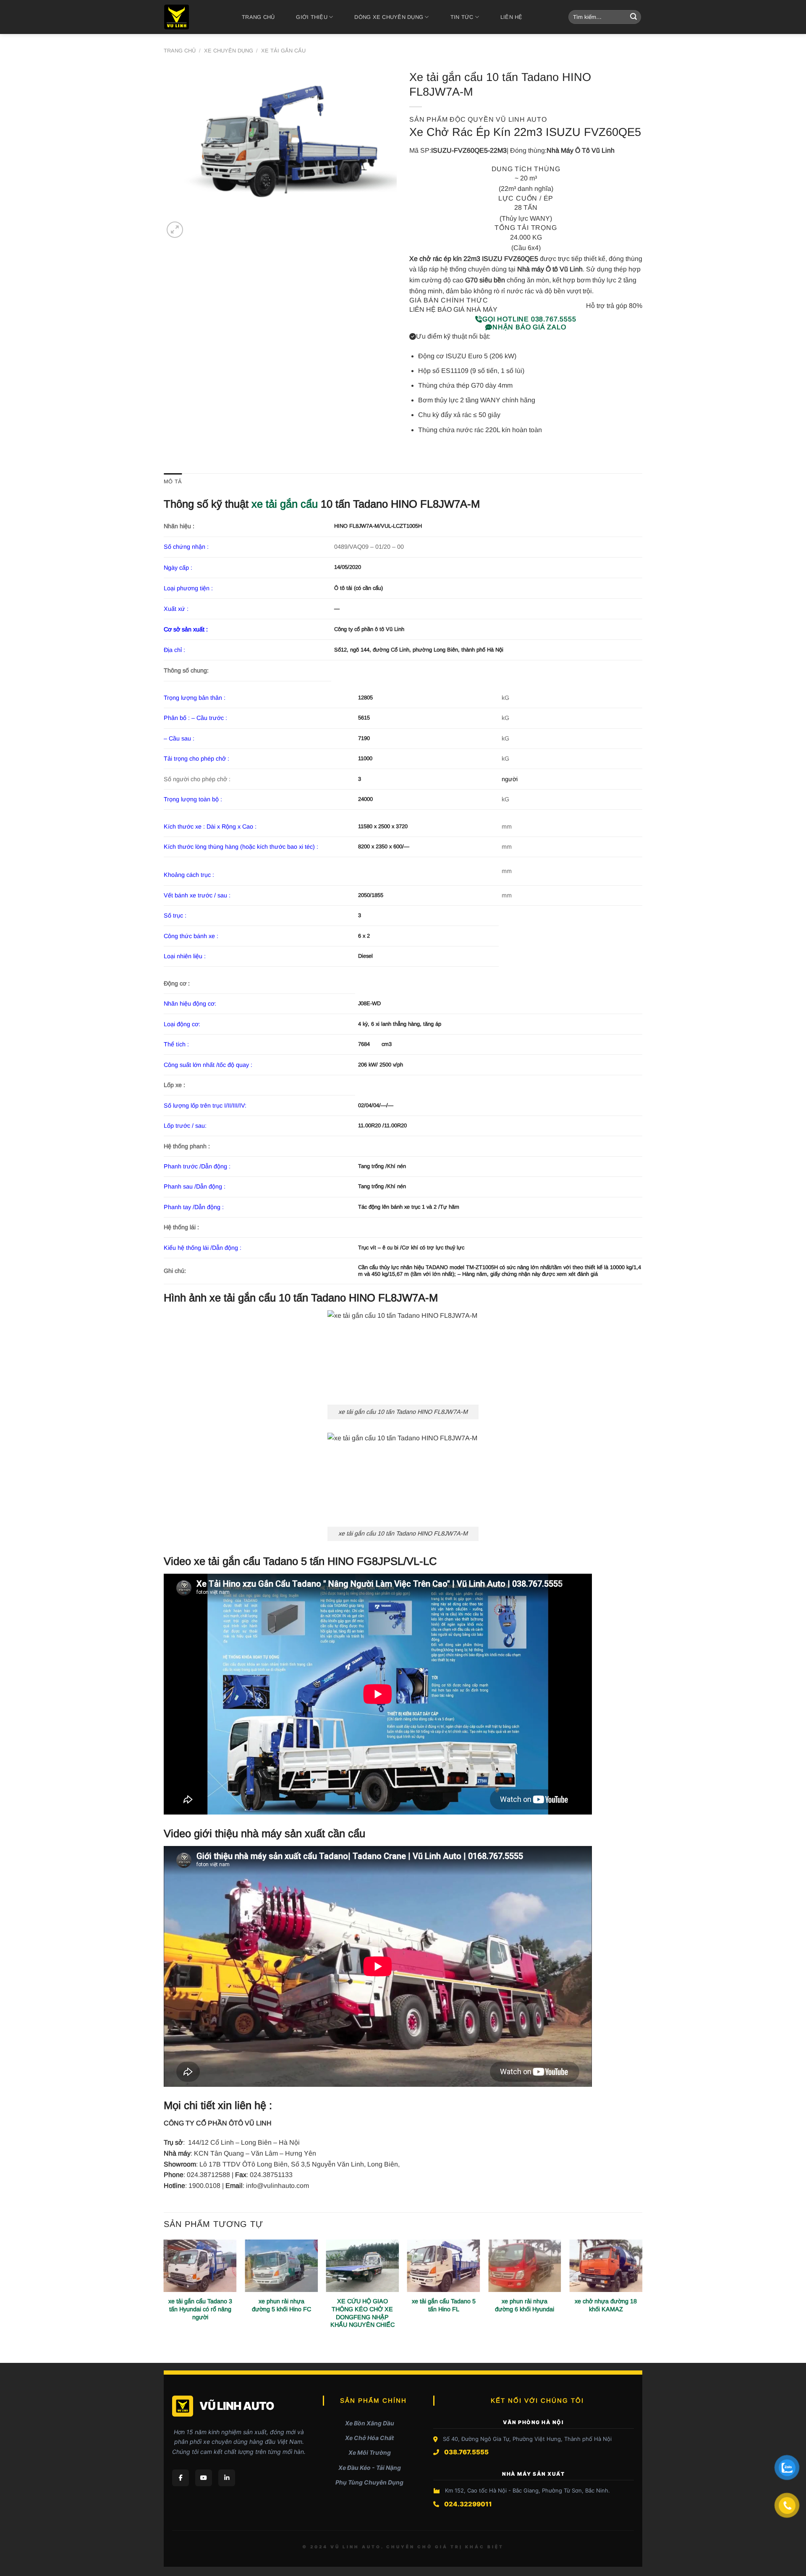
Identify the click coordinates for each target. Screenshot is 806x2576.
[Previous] (164, 2300)
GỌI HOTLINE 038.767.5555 (529, 319)
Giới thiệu (312, 17)
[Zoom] (175, 230)
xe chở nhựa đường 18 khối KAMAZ (606, 2305)
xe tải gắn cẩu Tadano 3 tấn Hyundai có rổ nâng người (200, 2309)
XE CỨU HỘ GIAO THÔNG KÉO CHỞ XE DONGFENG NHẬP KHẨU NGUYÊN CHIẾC (362, 2313)
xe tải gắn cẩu (285, 504)
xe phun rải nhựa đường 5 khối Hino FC (281, 2305)
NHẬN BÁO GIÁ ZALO (529, 327)
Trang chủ (258, 17)
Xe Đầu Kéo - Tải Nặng (370, 2468)
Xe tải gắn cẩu (283, 51)
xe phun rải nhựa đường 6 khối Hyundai (525, 2305)
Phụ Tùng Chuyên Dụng (369, 2482)
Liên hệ (512, 17)
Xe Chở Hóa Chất (369, 2438)
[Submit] (633, 17)
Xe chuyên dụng (229, 51)
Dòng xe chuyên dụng (389, 17)
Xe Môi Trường (370, 2452)
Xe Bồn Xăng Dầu (370, 2423)
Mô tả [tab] (173, 481)
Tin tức (462, 17)
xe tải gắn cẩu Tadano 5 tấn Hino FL (444, 2305)
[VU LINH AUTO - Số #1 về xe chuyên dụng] (191, 17)
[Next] (642, 2300)
